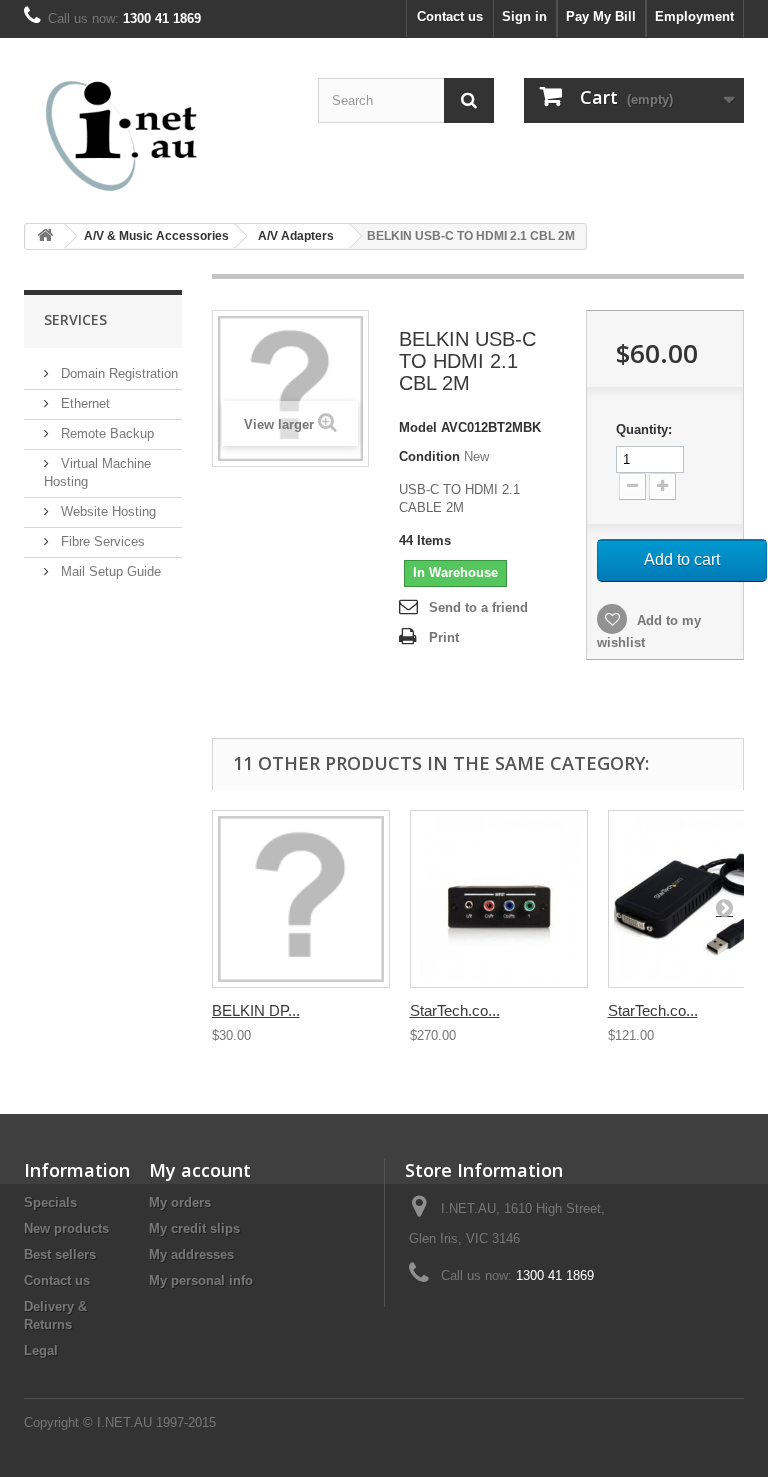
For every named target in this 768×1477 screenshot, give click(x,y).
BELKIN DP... (256, 1010)
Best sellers (60, 1254)
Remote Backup (105, 433)
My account (200, 1170)
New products (66, 1228)
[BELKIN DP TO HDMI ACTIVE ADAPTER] (301, 899)
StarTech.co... (455, 1010)
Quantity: (644, 429)
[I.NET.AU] (134, 135)
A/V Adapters (296, 236)
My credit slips (194, 1228)
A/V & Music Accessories (156, 236)
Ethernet (83, 403)
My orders (180, 1202)
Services (75, 319)
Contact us (450, 16)
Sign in (524, 16)
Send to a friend (478, 607)
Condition (429, 456)
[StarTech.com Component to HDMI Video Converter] (499, 899)
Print (444, 637)
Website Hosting (106, 511)
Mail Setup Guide (109, 571)
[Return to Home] (45, 236)
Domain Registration (117, 373)
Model (418, 427)
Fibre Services (101, 541)
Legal (41, 1350)
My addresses (191, 1254)
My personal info (201, 1280)
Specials (50, 1202)
